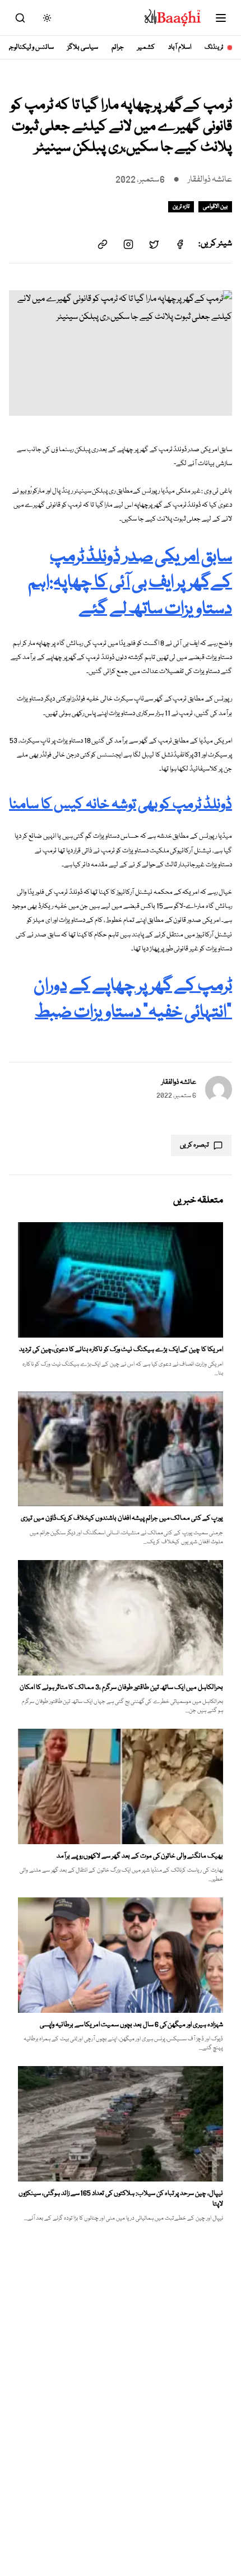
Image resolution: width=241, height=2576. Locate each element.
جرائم (118, 47)
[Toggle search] (20, 18)
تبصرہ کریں (194, 1145)
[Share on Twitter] (154, 244)
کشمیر (146, 47)
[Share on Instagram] (128, 244)
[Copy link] (103, 244)
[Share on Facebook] (180, 244)
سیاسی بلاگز (83, 47)
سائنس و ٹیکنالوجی (30, 47)
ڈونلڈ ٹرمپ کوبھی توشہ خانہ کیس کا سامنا (121, 805)
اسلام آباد (180, 47)
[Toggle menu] (221, 18)
